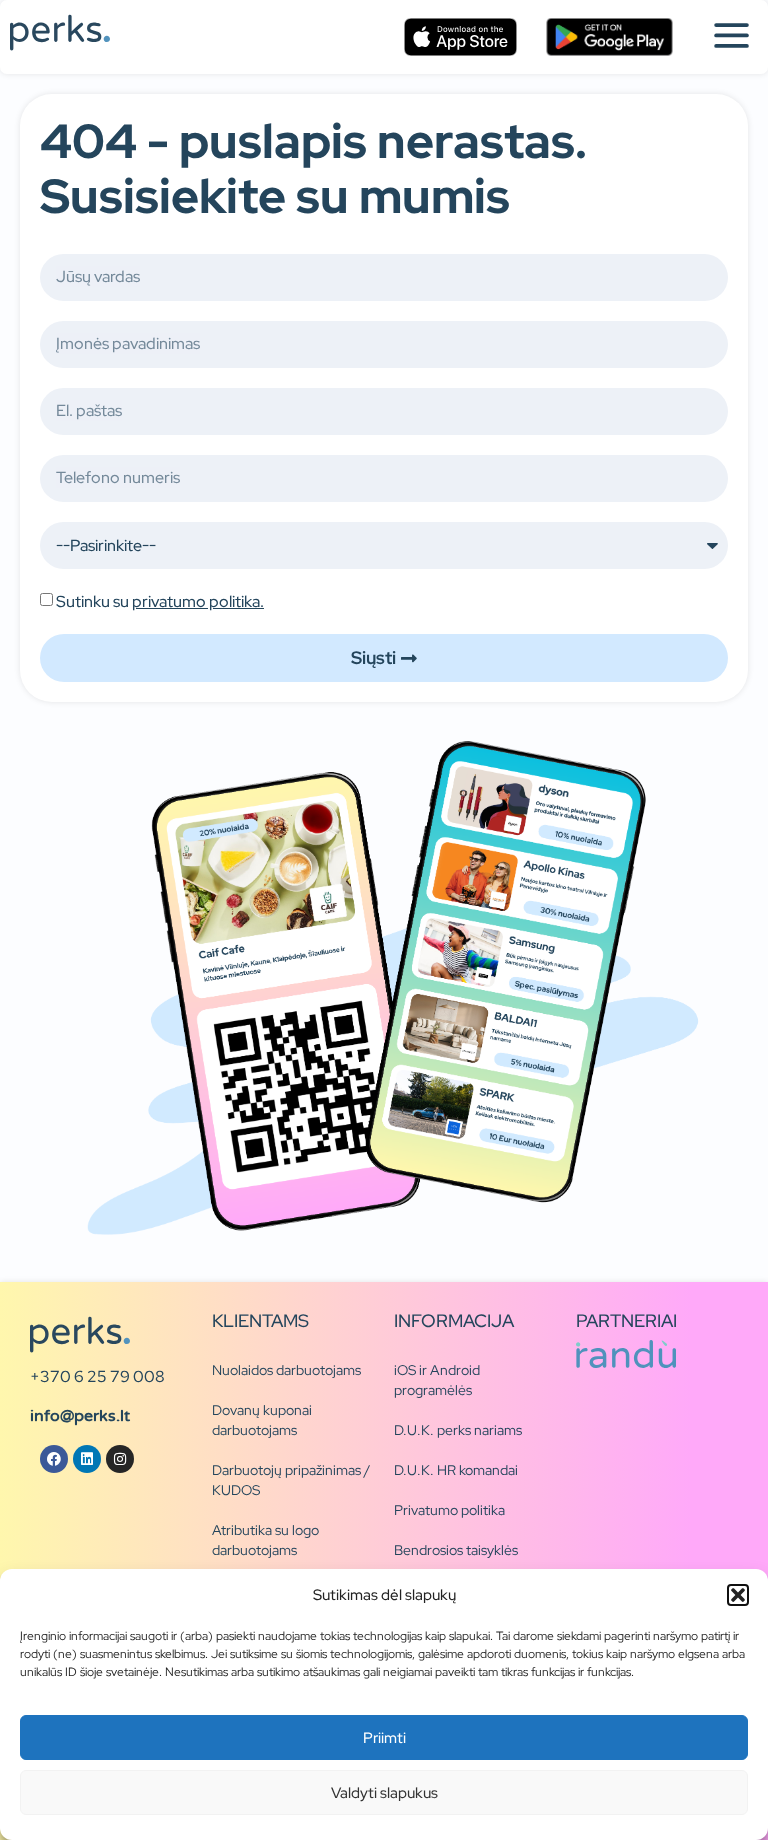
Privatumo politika (449, 1510)
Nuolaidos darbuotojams (286, 1370)
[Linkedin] (87, 1459)
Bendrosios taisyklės (456, 1550)
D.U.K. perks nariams (458, 1430)
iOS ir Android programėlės (437, 1380)
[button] (738, 1595)
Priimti (384, 1738)
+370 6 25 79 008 (97, 1376)
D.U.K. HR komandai (456, 1470)
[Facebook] (54, 1459)
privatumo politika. (198, 601)
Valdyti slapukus (384, 1793)
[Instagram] (120, 1459)
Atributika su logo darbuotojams (265, 1540)
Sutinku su (160, 601)
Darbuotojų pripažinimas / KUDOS (291, 1480)
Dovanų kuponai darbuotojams (262, 1420)
